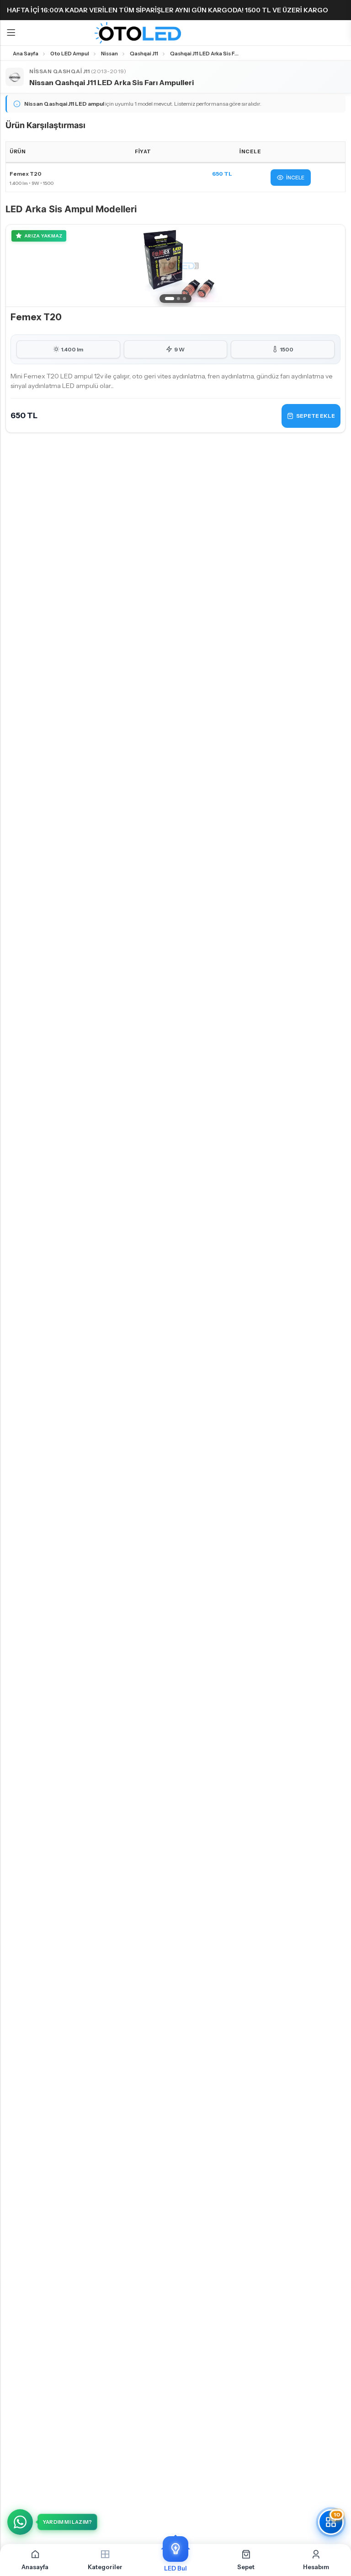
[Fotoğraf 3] (184, 299)
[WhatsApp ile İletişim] (20, 2522)
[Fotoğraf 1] (170, 299)
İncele (295, 178)
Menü (11, 33)
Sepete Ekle (316, 416)
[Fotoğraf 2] (178, 299)
